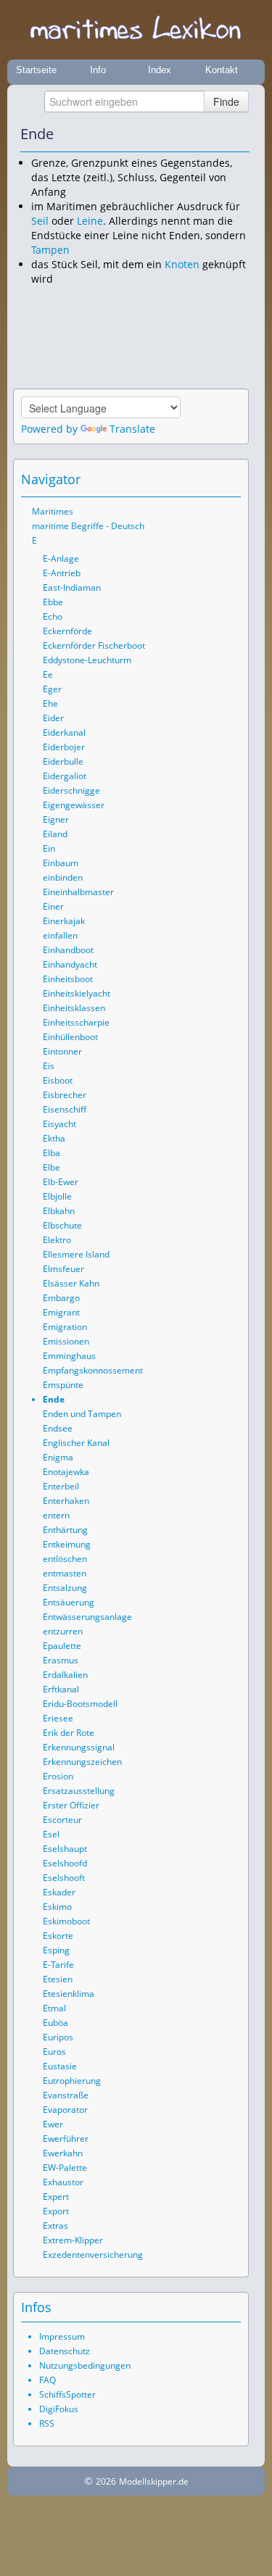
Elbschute (62, 1225)
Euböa (55, 2023)
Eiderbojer (64, 747)
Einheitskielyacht (77, 993)
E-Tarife (58, 1965)
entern (56, 1515)
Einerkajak (64, 921)
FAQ (48, 2380)
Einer (53, 906)
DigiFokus (59, 2409)
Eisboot (58, 1080)
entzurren (63, 1631)
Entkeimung (67, 1544)
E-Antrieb (62, 573)
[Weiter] (239, 134)
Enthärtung (65, 1530)
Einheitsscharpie (76, 1022)
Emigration (65, 1327)
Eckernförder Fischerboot (94, 645)
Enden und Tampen (82, 1414)
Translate (132, 429)
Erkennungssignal (79, 1747)
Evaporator (65, 2110)
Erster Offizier (71, 1805)
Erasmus (61, 1660)
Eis (49, 1066)
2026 (106, 2481)
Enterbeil (61, 1486)
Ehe (50, 703)
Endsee (58, 1428)
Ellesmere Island (76, 1254)
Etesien (58, 1979)
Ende (54, 1399)
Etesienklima (69, 1994)
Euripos (58, 2037)
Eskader (59, 1892)
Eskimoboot (66, 1921)
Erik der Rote (69, 1733)
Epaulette (62, 1646)
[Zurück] (219, 134)
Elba (51, 1153)
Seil (40, 221)
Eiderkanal (64, 732)
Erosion (58, 1776)
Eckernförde (67, 631)
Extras (55, 2226)
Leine (90, 221)
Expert (56, 2197)
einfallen (60, 935)
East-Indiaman (72, 587)
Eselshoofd (65, 1863)
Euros (54, 2052)
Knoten (182, 264)
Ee (48, 674)
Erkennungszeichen (82, 1762)
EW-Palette (65, 2168)
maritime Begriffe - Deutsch (88, 526)
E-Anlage (61, 558)
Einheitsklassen (74, 1008)
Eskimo (57, 1907)
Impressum (62, 2336)
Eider (53, 718)
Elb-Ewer (61, 1182)
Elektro (57, 1240)
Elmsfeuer (63, 1269)
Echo (53, 616)
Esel (51, 1834)
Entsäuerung (69, 1602)
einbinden (63, 877)
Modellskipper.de (154, 2481)
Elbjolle (57, 1196)
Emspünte (63, 1385)
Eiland (55, 834)
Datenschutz (65, 2351)
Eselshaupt (65, 1849)
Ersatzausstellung (79, 1791)
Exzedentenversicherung (93, 2255)
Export (56, 2211)
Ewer (53, 2124)
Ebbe (53, 602)
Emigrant (61, 1312)
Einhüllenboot (70, 1037)
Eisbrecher (65, 1095)
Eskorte (58, 1936)
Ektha (54, 1138)
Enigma (58, 1457)
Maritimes (53, 511)
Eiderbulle (63, 761)
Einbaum (61, 863)
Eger (52, 689)
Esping (56, 1950)
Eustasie (60, 2066)
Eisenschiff (65, 1109)
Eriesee (58, 1718)
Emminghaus (69, 1356)
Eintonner (62, 1051)
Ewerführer (66, 2139)
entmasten (65, 1573)
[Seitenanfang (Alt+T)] (190, 479)
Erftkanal (61, 1689)
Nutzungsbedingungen (85, 2365)
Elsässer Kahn (71, 1283)
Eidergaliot (65, 776)
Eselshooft (64, 1878)
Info (98, 70)
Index (160, 70)
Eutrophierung (72, 2081)
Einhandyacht (70, 964)
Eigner (56, 819)
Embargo (61, 1298)
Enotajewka (66, 1472)
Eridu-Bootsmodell (80, 1704)
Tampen (50, 250)
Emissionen (66, 1341)
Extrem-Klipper (73, 2240)
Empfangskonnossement (93, 1370)
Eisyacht (59, 1124)
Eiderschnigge (71, 790)
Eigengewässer (74, 805)
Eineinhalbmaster (78, 892)
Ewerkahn (63, 2153)
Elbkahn (59, 1211)
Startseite (36, 70)
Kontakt (222, 70)
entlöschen (65, 1559)
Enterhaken (66, 1501)
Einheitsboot (68, 979)
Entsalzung (65, 1588)
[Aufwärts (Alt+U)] (199, 134)
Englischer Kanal (76, 1443)
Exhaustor (63, 2182)
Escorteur (62, 1820)
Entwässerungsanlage (87, 1617)
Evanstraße (66, 2095)
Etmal (54, 2008)
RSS (47, 2423)
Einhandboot (68, 950)
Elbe (51, 1167)
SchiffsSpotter (67, 2394)
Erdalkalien (65, 1675)
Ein (49, 848)
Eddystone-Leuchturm (87, 660)
